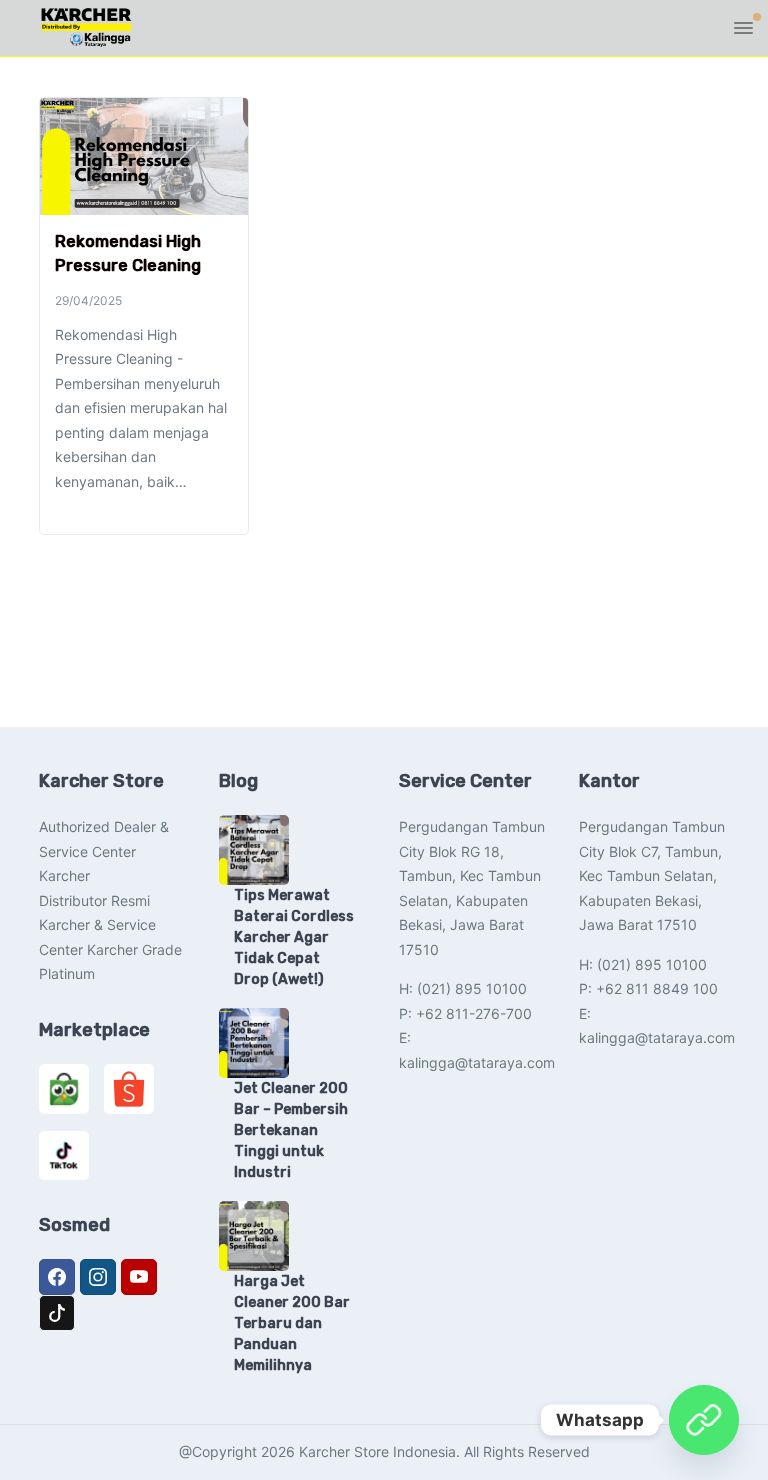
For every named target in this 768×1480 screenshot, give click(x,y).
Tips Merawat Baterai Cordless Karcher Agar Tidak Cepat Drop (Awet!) (294, 937)
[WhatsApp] (704, 1420)
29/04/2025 (88, 300)
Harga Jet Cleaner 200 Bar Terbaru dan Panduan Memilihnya (292, 1323)
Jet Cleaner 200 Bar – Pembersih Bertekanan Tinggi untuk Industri (291, 1130)
